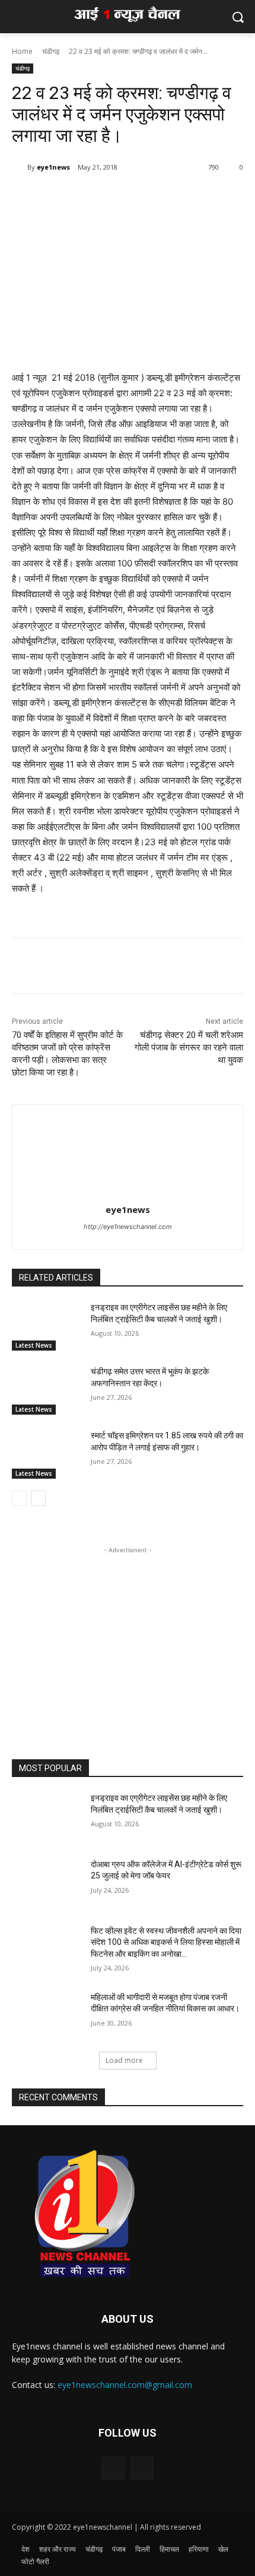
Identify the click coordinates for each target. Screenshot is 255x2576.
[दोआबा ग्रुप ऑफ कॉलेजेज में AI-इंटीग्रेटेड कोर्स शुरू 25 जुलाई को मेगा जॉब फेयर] (47, 1883)
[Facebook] (61, 198)
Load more (124, 2060)
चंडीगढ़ (51, 51)
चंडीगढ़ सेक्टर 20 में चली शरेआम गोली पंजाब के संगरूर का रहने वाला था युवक (189, 1047)
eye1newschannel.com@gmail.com (125, 2385)
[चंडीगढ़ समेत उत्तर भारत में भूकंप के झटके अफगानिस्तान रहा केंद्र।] (47, 1390)
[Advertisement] (128, 1631)
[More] (116, 198)
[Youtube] (142, 2468)
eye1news (53, 167)
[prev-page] (19, 1498)
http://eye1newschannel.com (128, 1227)
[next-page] (38, 1498)
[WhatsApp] (88, 198)
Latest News (34, 1345)
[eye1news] (20, 167)
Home (22, 51)
